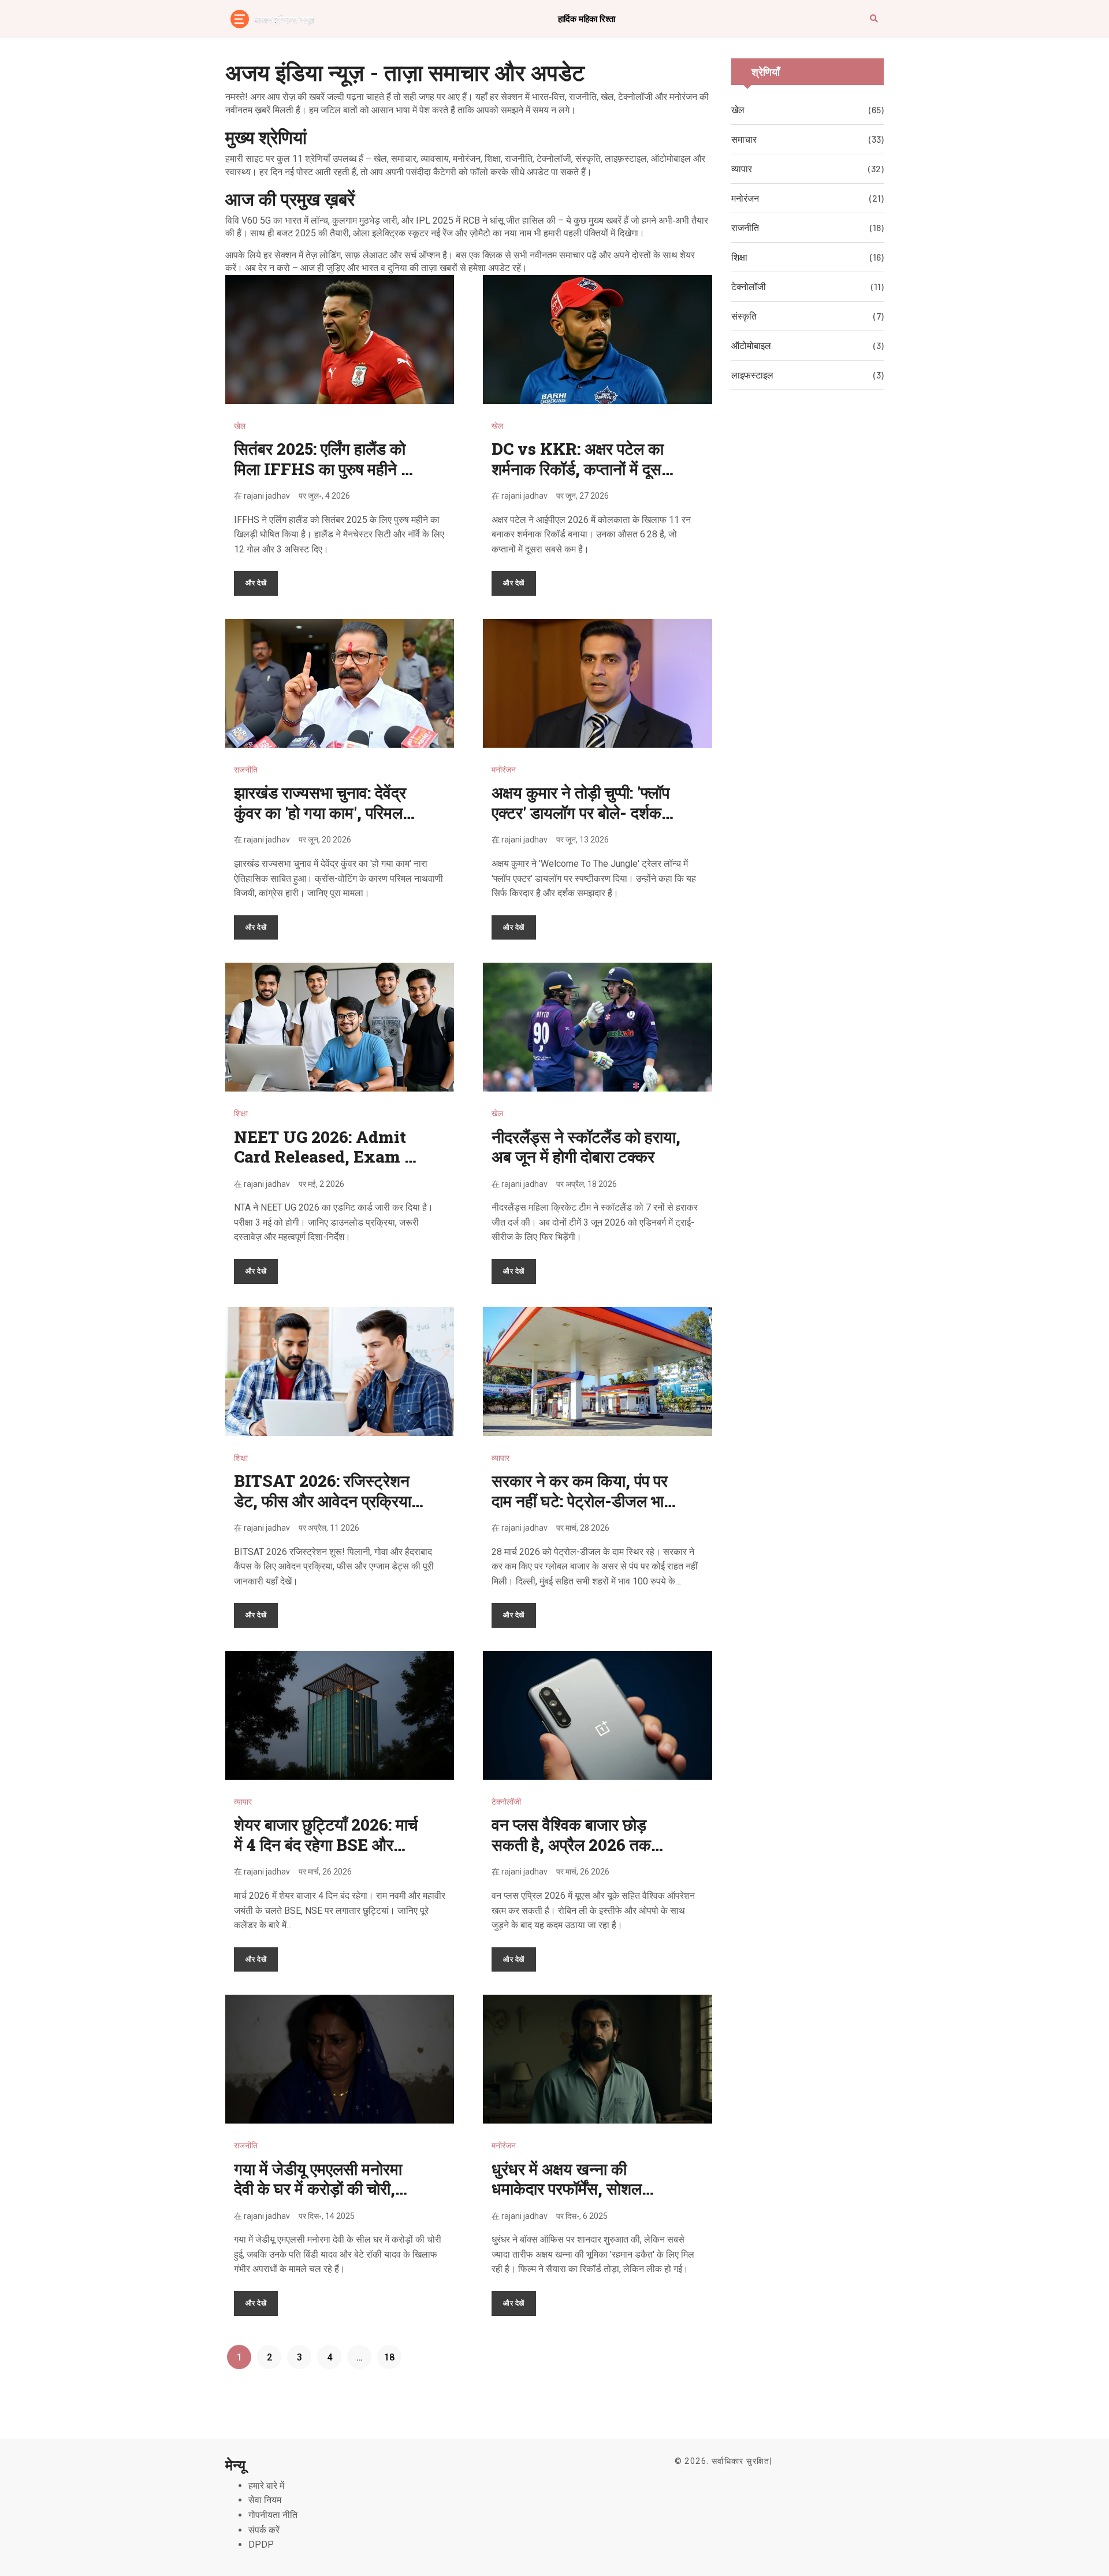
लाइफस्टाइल (752, 375)
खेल (240, 426)
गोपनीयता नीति (273, 2515)
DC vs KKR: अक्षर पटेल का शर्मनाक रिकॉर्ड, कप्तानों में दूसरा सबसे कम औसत (582, 469)
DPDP (261, 2545)
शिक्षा (241, 1113)
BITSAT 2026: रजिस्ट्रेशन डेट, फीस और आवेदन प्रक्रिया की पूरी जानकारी (323, 1501)
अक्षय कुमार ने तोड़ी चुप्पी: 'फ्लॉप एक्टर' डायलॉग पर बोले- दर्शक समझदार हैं (580, 812)
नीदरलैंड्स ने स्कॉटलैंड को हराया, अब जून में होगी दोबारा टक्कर (586, 1147)
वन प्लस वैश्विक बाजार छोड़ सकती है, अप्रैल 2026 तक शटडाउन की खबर (571, 1844)
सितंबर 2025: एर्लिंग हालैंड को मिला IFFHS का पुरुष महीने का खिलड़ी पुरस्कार (325, 469)
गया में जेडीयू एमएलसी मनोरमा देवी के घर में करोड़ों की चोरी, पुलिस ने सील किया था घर (318, 2189)
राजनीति (246, 770)
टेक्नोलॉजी (506, 1802)
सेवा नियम (265, 2500)
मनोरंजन (504, 770)
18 (389, 2357)
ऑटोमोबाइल (751, 345)
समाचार (744, 139)
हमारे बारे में (266, 2486)
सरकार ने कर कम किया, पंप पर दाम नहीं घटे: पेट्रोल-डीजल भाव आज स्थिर (582, 1501)
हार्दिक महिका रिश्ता (587, 18)
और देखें (256, 582)
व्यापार (500, 1458)
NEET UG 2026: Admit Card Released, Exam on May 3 (329, 1157)
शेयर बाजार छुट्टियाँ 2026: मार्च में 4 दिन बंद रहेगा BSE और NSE (326, 1844)
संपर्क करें (264, 2530)
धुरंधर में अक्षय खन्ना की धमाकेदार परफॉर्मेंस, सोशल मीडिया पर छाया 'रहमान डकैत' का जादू (586, 2199)
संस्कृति (744, 316)
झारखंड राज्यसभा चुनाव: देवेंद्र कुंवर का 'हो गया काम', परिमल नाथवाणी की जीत (320, 812)
